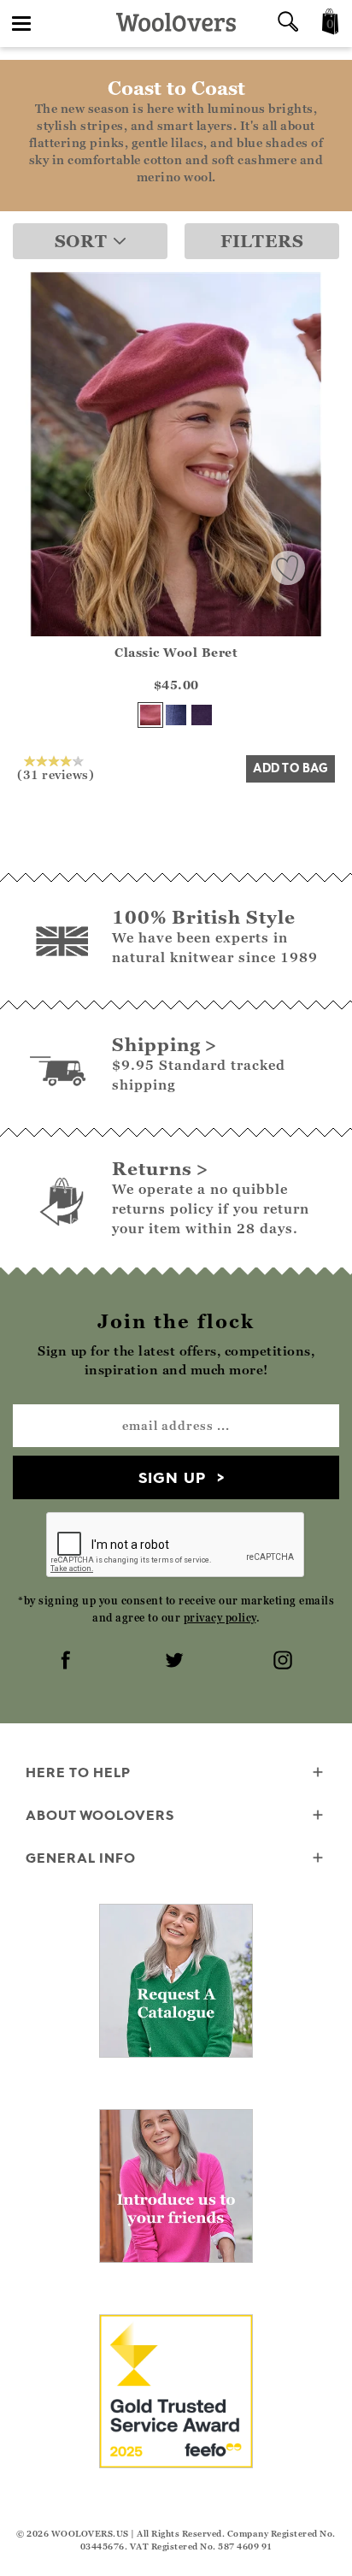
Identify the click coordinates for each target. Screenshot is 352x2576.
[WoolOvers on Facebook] (67, 1662)
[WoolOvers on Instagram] (285, 1662)
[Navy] (176, 715)
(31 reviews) (56, 774)
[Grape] (202, 715)
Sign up (172, 1477)
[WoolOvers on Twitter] (176, 1662)
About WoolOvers (100, 1815)
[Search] (288, 24)
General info (81, 1858)
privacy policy (220, 1618)
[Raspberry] (150, 715)
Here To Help (78, 1772)
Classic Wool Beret (176, 652)
